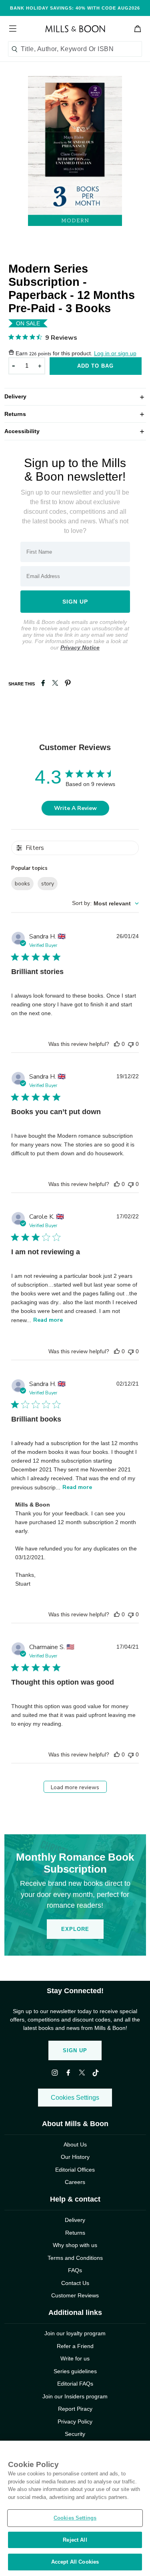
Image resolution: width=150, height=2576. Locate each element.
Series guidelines (75, 2371)
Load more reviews (75, 1787)
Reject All (75, 2540)
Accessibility (75, 431)
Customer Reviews (75, 2295)
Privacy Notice (80, 647)
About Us (75, 2144)
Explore (75, 1929)
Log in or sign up (115, 353)
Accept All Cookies (75, 2562)
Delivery (75, 396)
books (22, 884)
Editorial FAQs (75, 2384)
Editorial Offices (75, 2170)
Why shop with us (75, 2245)
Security (75, 2434)
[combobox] (105, 904)
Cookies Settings (75, 2098)
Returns (75, 414)
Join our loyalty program (75, 2333)
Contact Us (75, 2283)
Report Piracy (75, 2409)
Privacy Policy (75, 2422)
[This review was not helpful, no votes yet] (131, 1044)
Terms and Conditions (75, 2258)
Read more (48, 1320)
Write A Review (75, 808)
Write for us (75, 2358)
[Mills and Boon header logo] (75, 29)
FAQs (75, 2270)
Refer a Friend (75, 2346)
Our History (75, 2157)
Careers (75, 2182)
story (48, 884)
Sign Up (75, 2050)
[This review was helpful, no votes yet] (117, 1044)
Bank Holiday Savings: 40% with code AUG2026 (75, 8)
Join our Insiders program (75, 2396)
